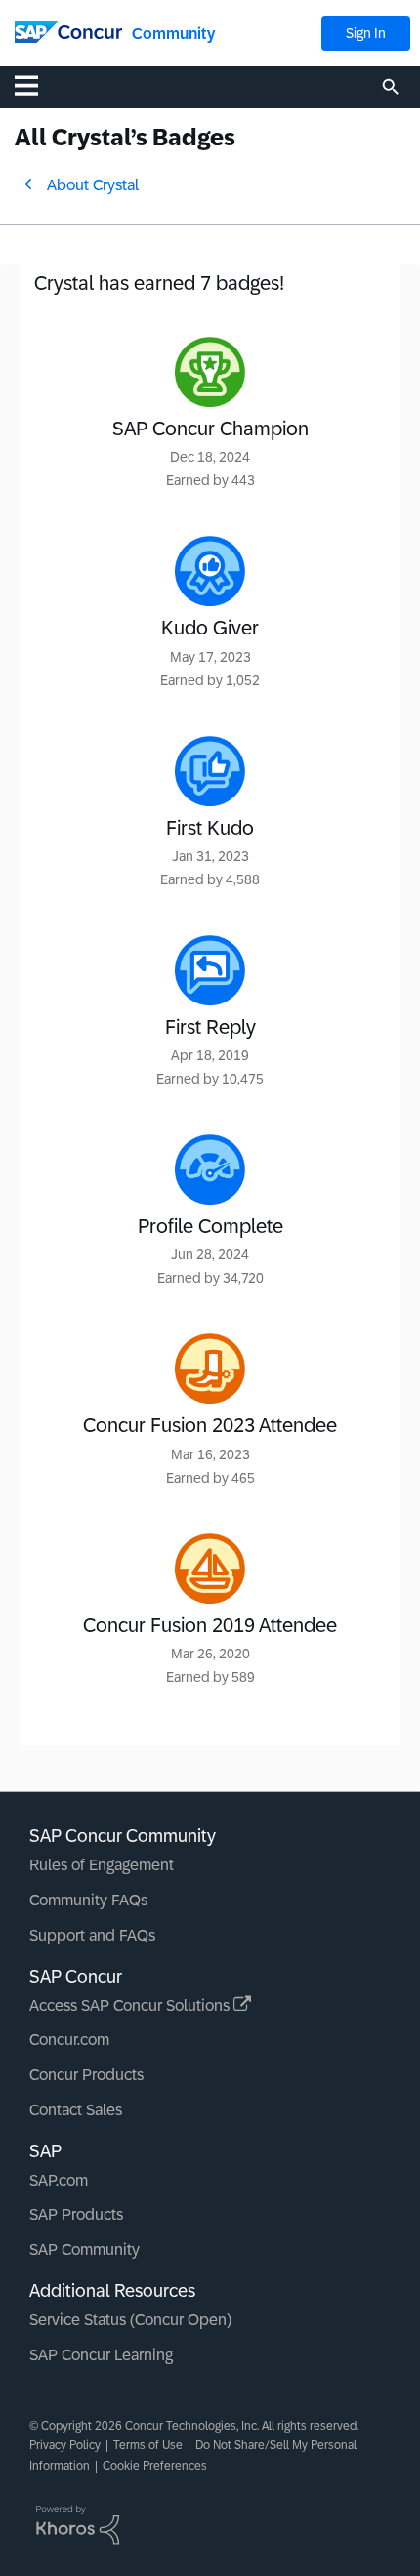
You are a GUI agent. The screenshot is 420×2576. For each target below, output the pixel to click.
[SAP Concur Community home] (68, 31)
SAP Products (76, 2214)
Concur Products (86, 2075)
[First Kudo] (210, 771)
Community (173, 34)
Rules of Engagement (102, 1865)
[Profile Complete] (210, 1169)
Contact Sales (76, 2110)
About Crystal (93, 185)
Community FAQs (88, 1900)
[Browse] (36, 85)
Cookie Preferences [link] (155, 2466)
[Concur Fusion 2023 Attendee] (210, 1369)
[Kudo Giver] (210, 571)
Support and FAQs (92, 1935)
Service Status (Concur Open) (130, 2320)
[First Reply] (210, 970)
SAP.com (59, 2180)
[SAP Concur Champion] (210, 372)
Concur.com (69, 2040)
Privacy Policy (65, 2445)
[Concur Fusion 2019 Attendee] (210, 1569)
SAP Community (84, 2249)
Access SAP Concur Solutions (131, 2005)
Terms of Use (148, 2445)
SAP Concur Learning (101, 2355)
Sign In (366, 33)
